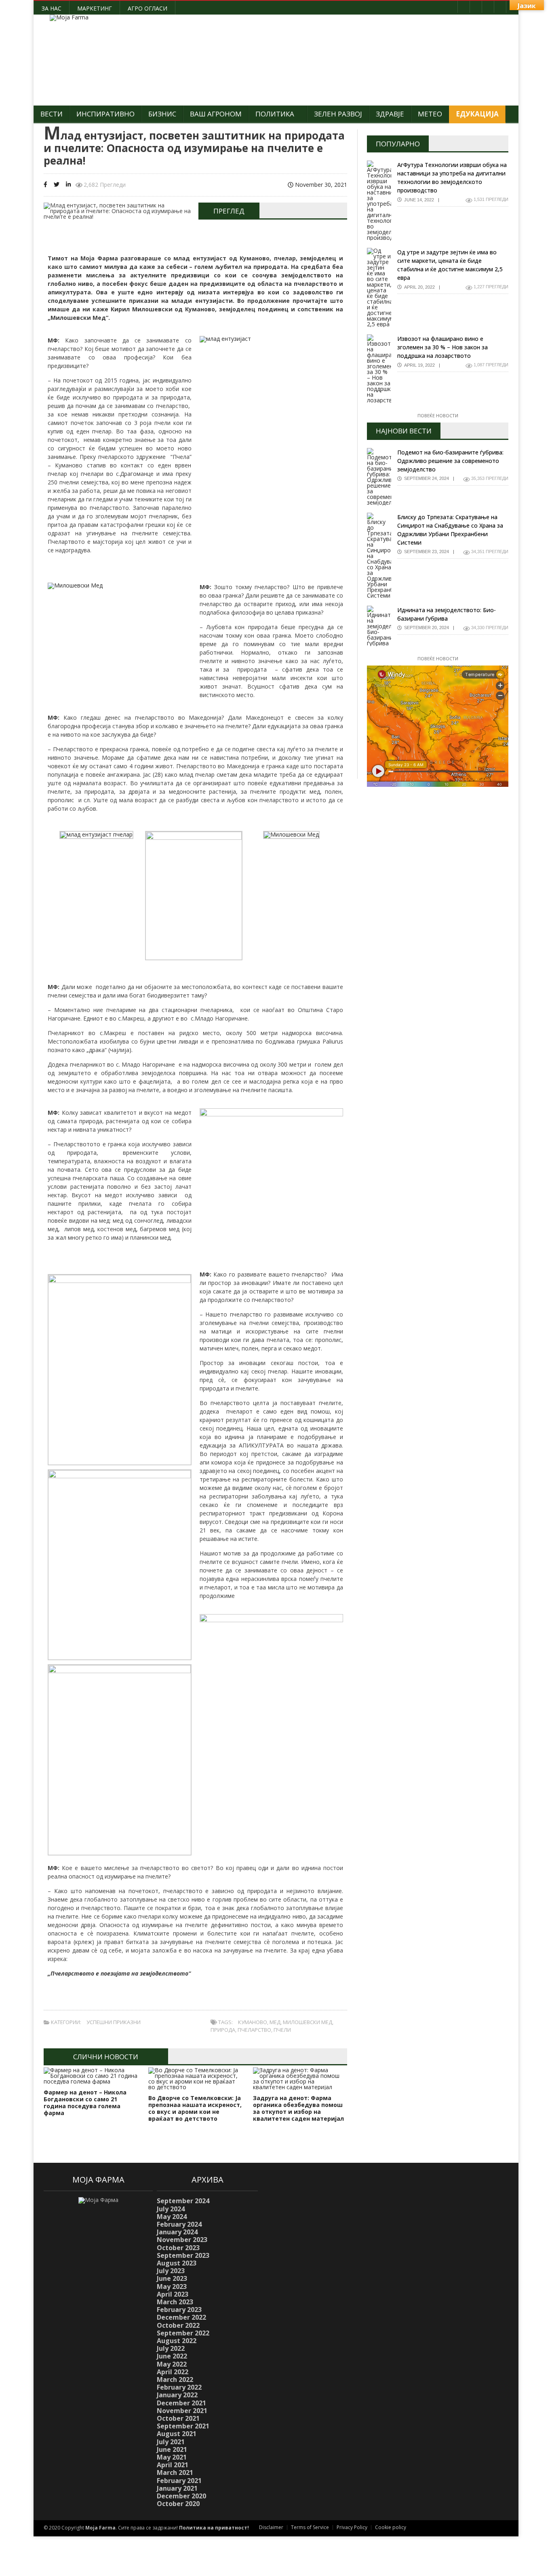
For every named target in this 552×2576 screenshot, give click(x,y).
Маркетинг (95, 8)
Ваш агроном (216, 114)
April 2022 (173, 2372)
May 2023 (172, 2286)
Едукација (477, 114)
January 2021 (177, 2488)
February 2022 (179, 2387)
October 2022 (178, 2325)
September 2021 (183, 2426)
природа (223, 2030)
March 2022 (175, 2379)
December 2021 (181, 2403)
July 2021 (171, 2442)
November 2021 (182, 2411)
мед (275, 2022)
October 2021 (178, 2418)
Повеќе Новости (438, 415)
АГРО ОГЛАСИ (147, 8)
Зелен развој (338, 114)
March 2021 (175, 2472)
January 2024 (177, 2232)
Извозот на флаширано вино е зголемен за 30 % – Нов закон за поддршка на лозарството (442, 347)
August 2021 (177, 2434)
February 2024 (179, 2224)
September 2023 (183, 2255)
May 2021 (172, 2457)
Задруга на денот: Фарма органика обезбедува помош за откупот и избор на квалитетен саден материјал (298, 2108)
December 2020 (181, 2496)
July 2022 (171, 2348)
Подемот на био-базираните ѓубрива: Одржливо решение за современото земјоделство (450, 461)
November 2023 (182, 2240)
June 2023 (172, 2278)
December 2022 (181, 2317)
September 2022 (183, 2333)
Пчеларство (254, 2030)
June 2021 (172, 2449)
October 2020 (178, 2504)
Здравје (390, 114)
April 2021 (173, 2465)
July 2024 (171, 2209)
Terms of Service (310, 2527)
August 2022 (177, 2341)
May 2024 (172, 2217)
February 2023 (179, 2310)
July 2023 (171, 2271)
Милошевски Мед (308, 2022)
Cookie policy (391, 2527)
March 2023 (175, 2302)
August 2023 (177, 2263)
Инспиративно (105, 114)
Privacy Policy (352, 2527)
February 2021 (179, 2481)
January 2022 (177, 2395)
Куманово (253, 2022)
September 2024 (183, 2201)
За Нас (52, 8)
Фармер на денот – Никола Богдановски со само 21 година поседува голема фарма (85, 2102)
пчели (282, 2030)
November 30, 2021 (320, 185)
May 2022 (172, 2364)
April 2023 (173, 2294)
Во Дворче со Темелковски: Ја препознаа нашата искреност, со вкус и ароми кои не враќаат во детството (195, 2108)
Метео (430, 114)
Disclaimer (271, 2527)
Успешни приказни (114, 2022)
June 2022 (172, 2356)
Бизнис (162, 114)
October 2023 (178, 2248)
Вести (52, 114)
